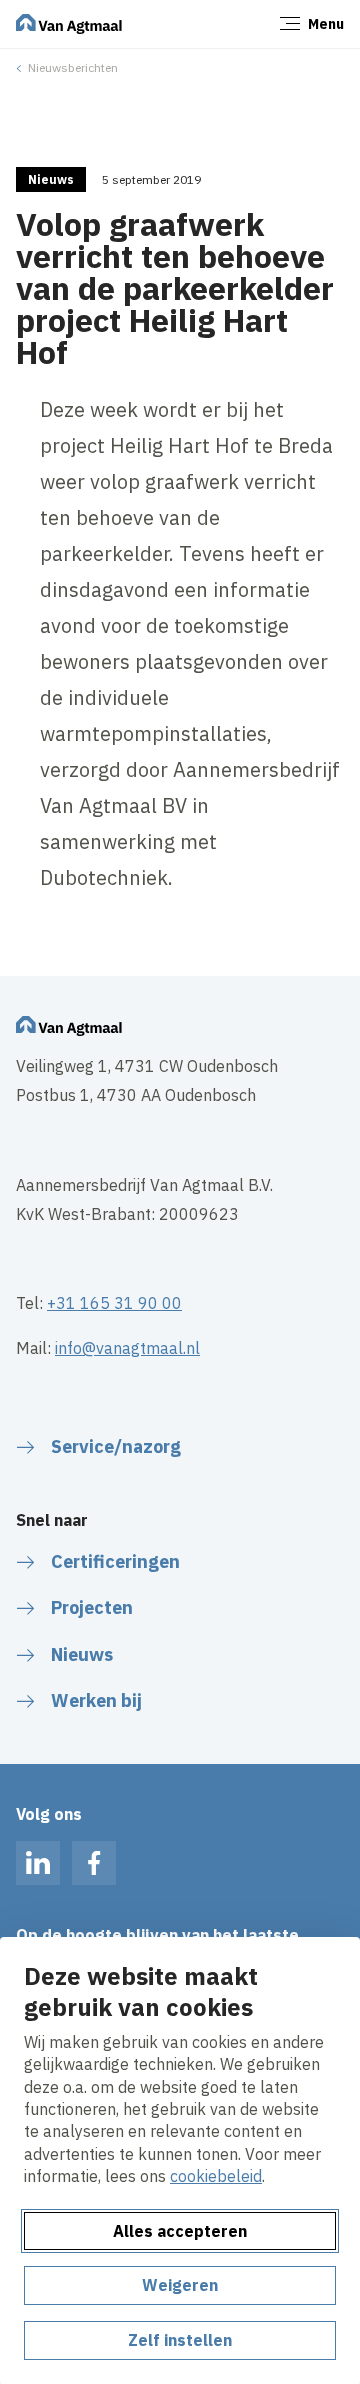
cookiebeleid (216, 2176)
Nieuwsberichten (73, 67)
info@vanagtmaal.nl (127, 1348)
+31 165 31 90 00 (114, 1303)
